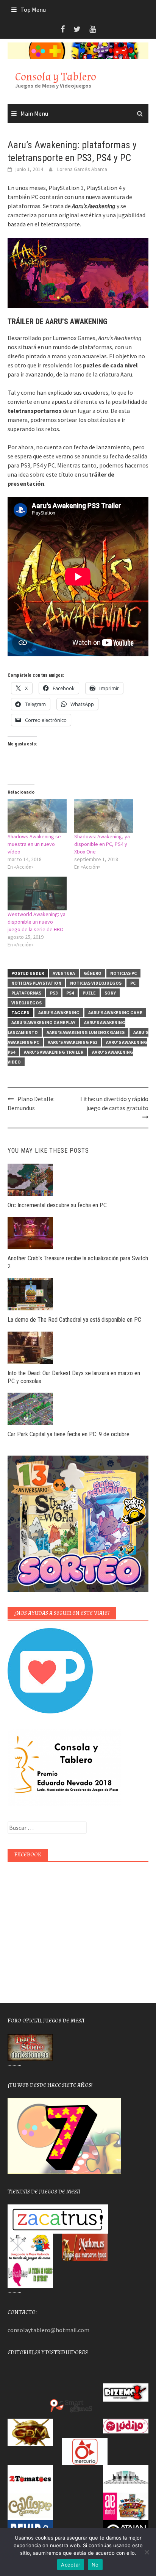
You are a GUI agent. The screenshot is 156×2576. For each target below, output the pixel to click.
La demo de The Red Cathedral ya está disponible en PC (74, 1320)
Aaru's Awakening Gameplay (43, 1022)
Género (93, 973)
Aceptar (71, 2565)
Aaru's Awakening (59, 1013)
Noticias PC (123, 973)
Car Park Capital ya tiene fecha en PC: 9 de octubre (69, 1434)
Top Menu (33, 9)
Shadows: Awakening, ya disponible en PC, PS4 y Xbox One (102, 844)
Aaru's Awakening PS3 (73, 1042)
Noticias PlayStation (36, 983)
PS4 (70, 993)
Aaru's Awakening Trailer (54, 1052)
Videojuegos (27, 1003)
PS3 (54, 993)
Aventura (64, 973)
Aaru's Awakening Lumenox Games (86, 1032)
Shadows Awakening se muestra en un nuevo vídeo (34, 844)
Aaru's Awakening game (115, 1013)
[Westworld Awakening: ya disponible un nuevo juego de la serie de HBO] (37, 893)
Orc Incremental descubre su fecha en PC (57, 1205)
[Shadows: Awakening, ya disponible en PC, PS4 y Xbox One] (104, 816)
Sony (110, 993)
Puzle (89, 993)
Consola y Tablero (56, 77)
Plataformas (26, 993)
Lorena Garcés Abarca (82, 169)
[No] (147, 2552)
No (95, 2565)
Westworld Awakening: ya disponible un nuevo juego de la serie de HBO (37, 922)
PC (133, 983)
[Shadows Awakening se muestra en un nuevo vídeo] (37, 816)
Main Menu (34, 113)
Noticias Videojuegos (96, 983)
